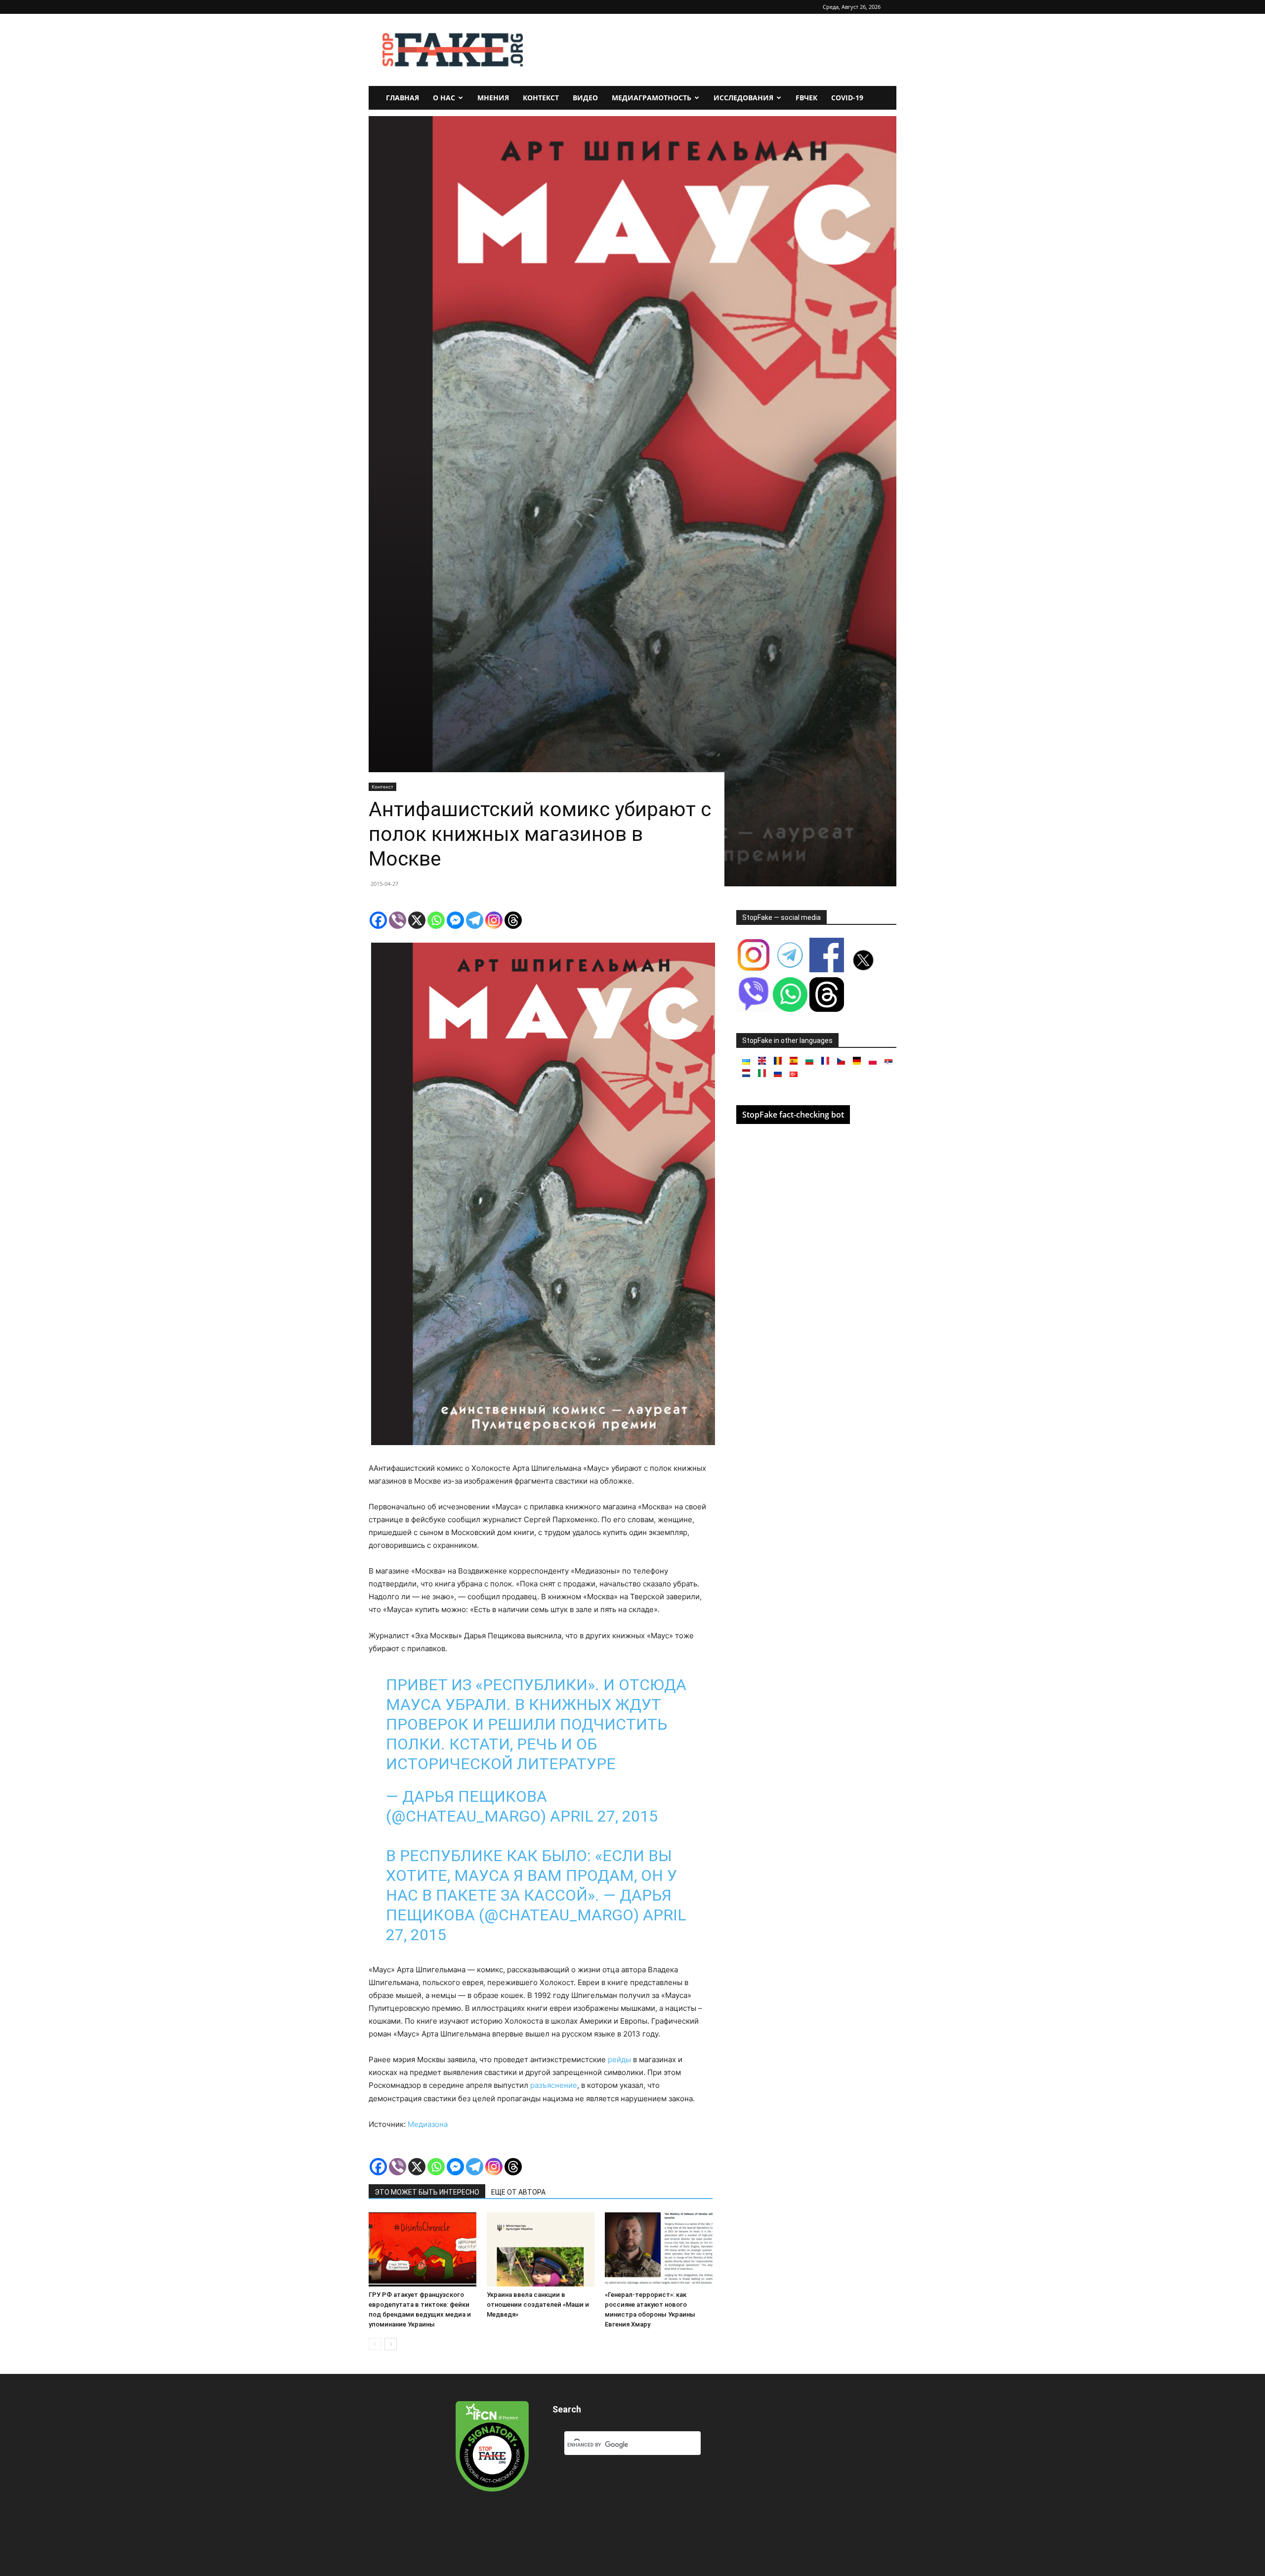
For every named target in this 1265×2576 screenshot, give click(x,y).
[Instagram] (494, 920)
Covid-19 (847, 98)
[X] (417, 920)
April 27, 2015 (604, 1816)
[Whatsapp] (436, 920)
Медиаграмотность (652, 98)
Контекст (541, 98)
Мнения (493, 98)
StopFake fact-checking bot (793, 1115)
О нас (444, 98)
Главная (402, 98)
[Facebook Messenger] (455, 920)
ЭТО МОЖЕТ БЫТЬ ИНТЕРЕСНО (427, 2192)
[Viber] (398, 920)
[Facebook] (378, 920)
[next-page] (391, 2344)
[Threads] (513, 920)
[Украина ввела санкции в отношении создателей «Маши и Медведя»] (541, 2249)
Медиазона (428, 2124)
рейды (619, 2059)
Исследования (743, 98)
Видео (585, 98)
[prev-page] (375, 2344)
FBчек (806, 98)
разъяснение (554, 2085)
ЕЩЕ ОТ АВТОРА (518, 2192)
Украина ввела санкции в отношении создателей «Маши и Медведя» (538, 2305)
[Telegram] (475, 920)
